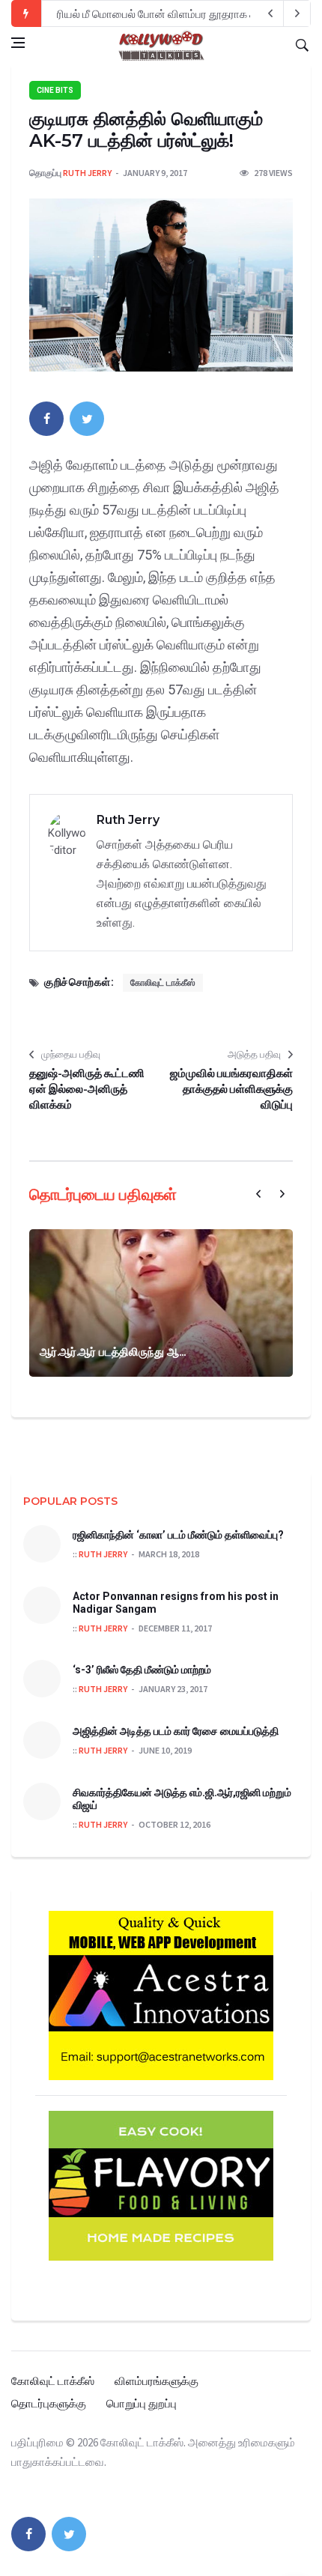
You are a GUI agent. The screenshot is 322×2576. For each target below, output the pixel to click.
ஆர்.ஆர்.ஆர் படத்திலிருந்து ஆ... (113, 1352)
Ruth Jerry (87, 173)
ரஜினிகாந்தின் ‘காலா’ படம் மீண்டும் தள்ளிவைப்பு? (178, 1535)
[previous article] (297, 13)
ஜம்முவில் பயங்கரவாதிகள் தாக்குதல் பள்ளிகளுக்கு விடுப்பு (231, 1089)
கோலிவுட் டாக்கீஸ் (163, 983)
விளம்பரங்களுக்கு (157, 2381)
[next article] (270, 13)
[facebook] (46, 419)
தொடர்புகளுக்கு (49, 2403)
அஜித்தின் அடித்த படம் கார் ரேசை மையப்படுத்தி (176, 1731)
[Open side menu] (18, 43)
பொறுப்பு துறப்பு (142, 2403)
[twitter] (87, 419)
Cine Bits (55, 90)
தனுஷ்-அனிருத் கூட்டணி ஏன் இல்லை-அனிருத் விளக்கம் (87, 1089)
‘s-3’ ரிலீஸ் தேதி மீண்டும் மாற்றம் (142, 1670)
